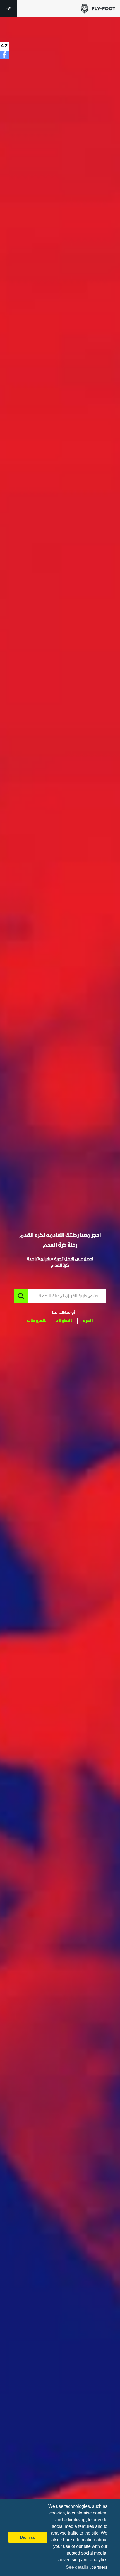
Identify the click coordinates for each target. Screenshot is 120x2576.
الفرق (88, 1321)
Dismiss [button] (28, 2537)
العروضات (36, 1321)
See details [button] (77, 2567)
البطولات (64, 1321)
